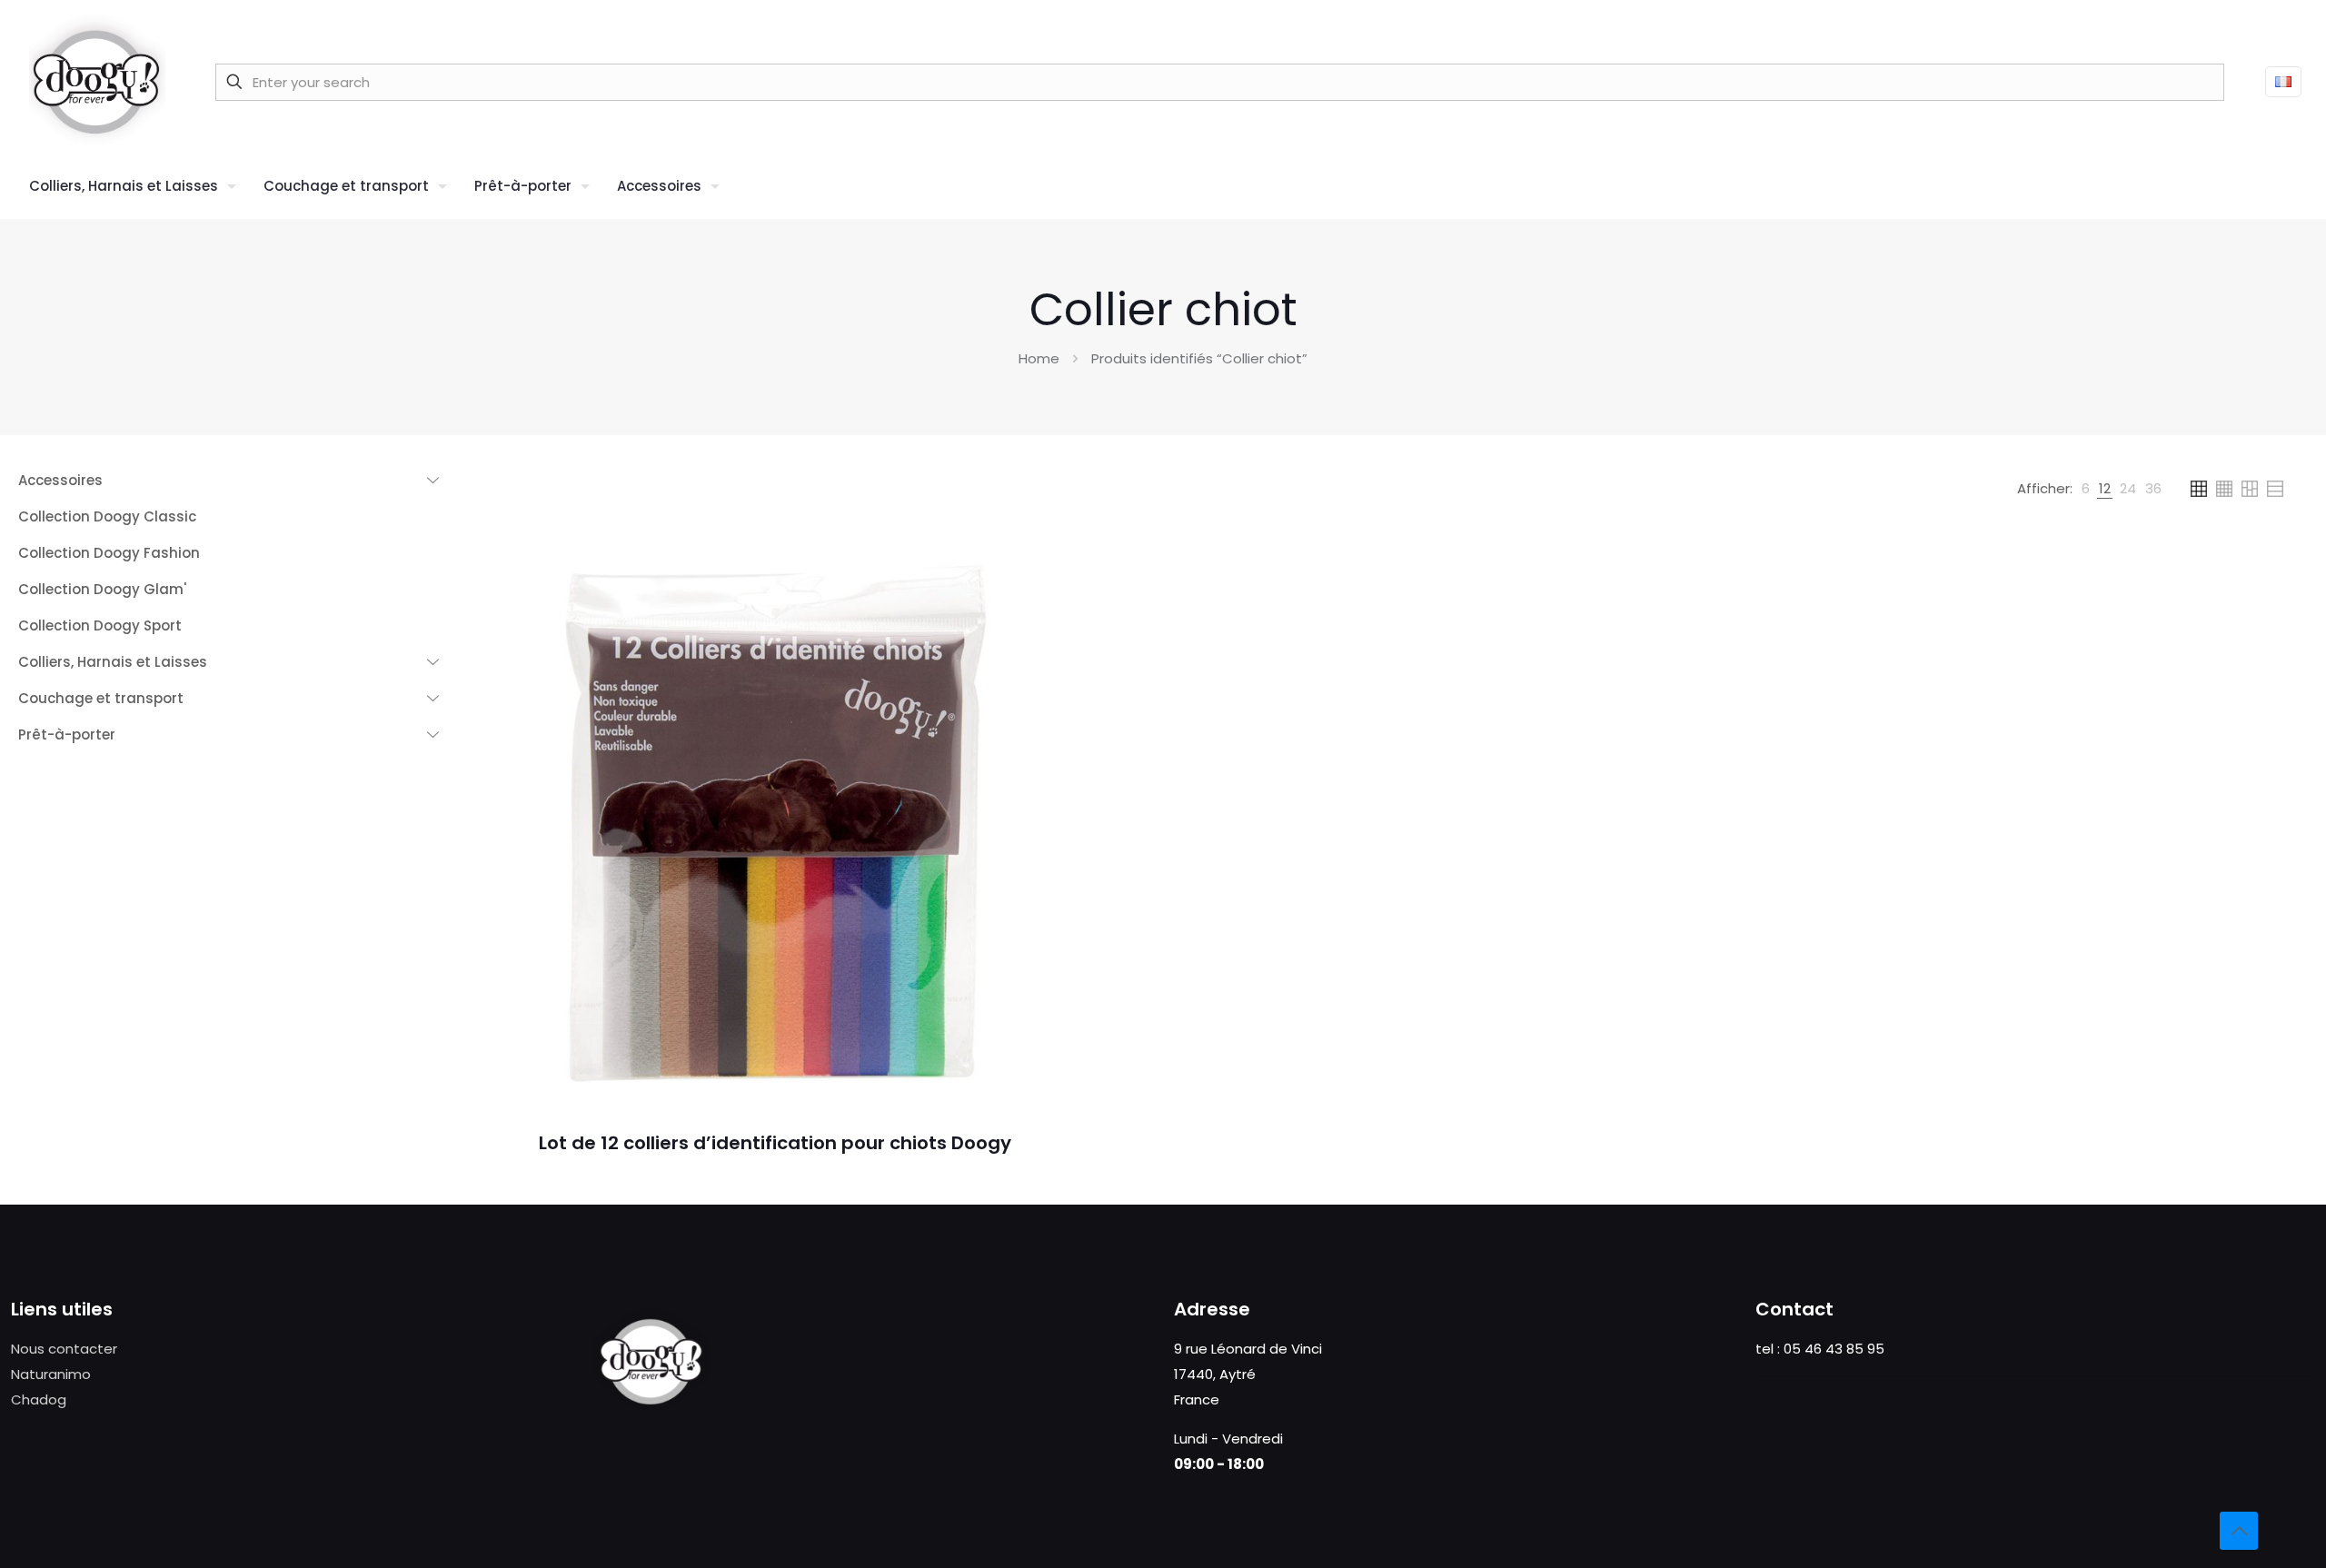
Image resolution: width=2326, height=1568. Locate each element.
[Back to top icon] (2239, 1531)
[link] (2086, 489)
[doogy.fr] (97, 82)
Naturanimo (51, 1374)
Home (1039, 358)
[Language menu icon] (2283, 82)
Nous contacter (64, 1349)
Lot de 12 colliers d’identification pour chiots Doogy (775, 1143)
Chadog (39, 1399)
